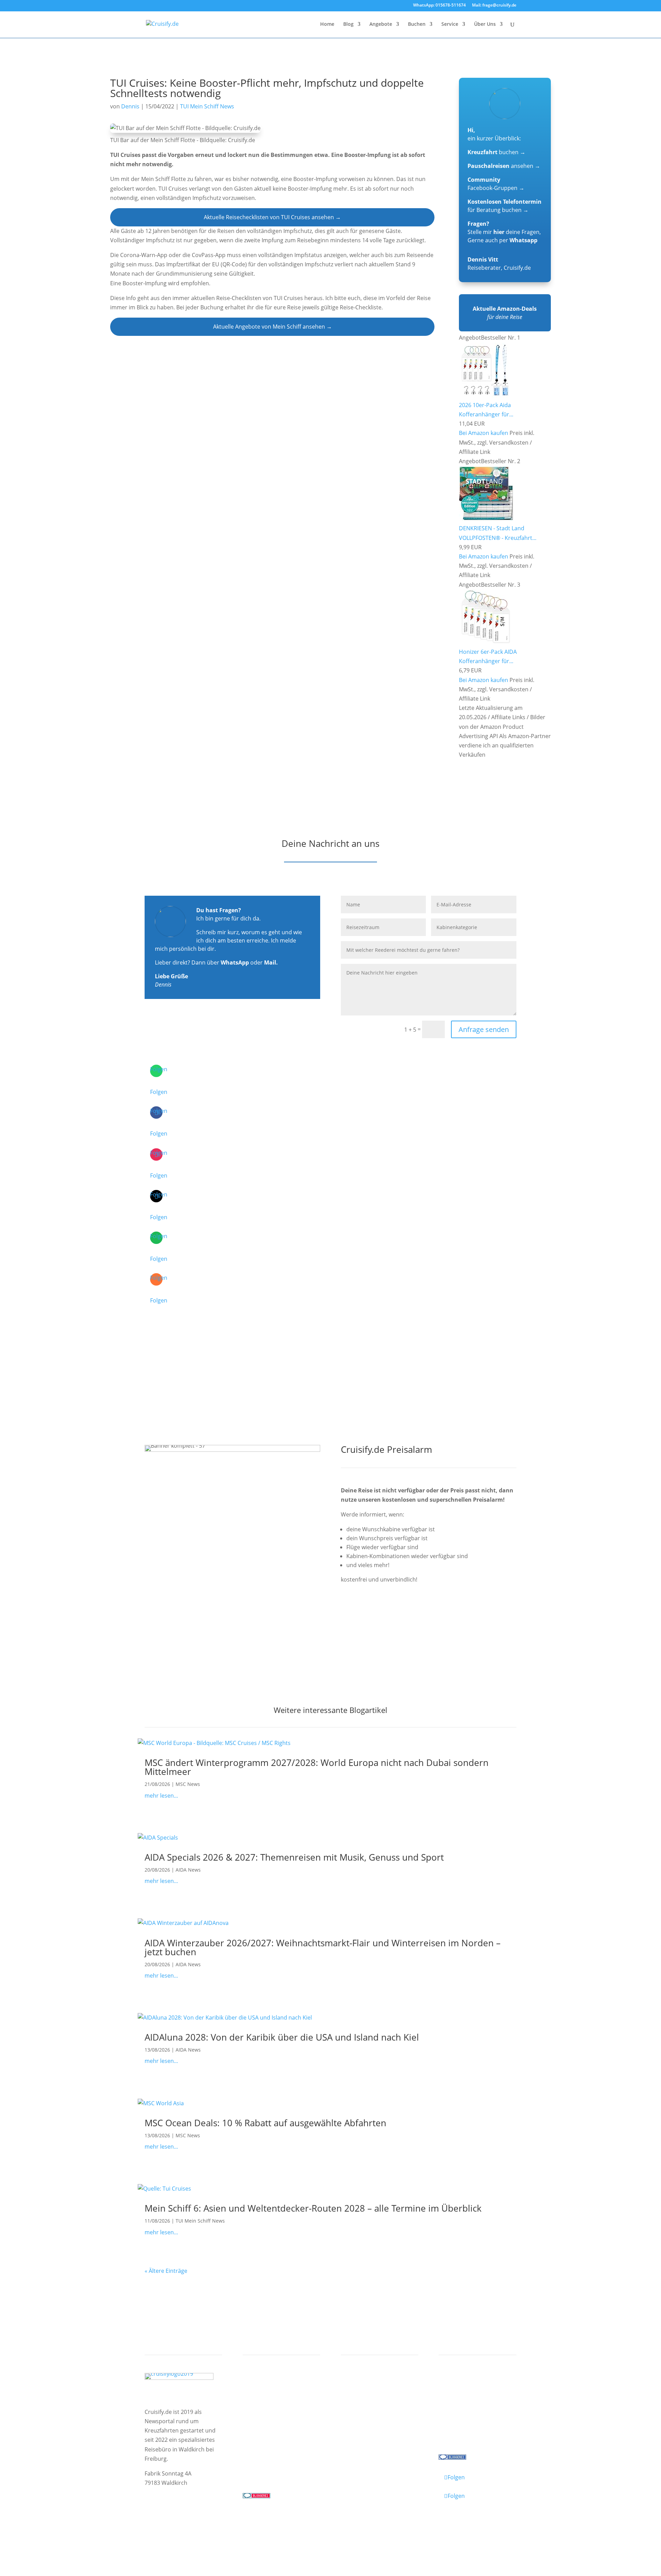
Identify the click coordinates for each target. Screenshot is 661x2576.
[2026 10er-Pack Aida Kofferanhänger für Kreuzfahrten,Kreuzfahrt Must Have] (486, 396)
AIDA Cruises (266, 2397)
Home (327, 24)
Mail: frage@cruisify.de (494, 6)
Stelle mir (486, 232)
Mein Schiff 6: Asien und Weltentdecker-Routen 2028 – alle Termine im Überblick (313, 2208)
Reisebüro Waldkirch (473, 2433)
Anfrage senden (484, 1029)
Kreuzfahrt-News (468, 2406)
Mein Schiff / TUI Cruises (281, 2406)
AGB (225, 2526)
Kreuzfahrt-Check (370, 2397)
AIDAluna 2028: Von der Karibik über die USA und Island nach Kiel (282, 2037)
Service (450, 24)
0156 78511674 (262, 2467)
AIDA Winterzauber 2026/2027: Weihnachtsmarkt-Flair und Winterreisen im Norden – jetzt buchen (323, 1947)
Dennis (130, 106)
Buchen (417, 24)
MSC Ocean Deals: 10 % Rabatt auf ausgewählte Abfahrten (265, 2123)
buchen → (496, 152)
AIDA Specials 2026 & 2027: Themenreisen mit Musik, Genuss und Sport (294, 1857)
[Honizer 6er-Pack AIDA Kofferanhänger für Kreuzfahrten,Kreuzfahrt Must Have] (486, 642)
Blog (348, 24)
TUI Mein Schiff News (207, 106)
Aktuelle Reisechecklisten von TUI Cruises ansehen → (272, 217)
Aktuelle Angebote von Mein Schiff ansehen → (272, 327)
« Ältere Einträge (166, 2271)
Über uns (457, 2397)
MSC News (188, 1784)
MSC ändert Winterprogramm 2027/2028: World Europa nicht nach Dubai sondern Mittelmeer (317, 1767)
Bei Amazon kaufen (484, 433)
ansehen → (504, 166)
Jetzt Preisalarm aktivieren (390, 1618)
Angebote (381, 24)
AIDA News (188, 1870)
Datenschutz (198, 2526)
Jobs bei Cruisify (466, 2424)
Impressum (160, 2526)
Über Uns (485, 24)
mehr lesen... (161, 1796)
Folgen (159, 1092)
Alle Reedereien (269, 2433)
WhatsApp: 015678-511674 (439, 6)
